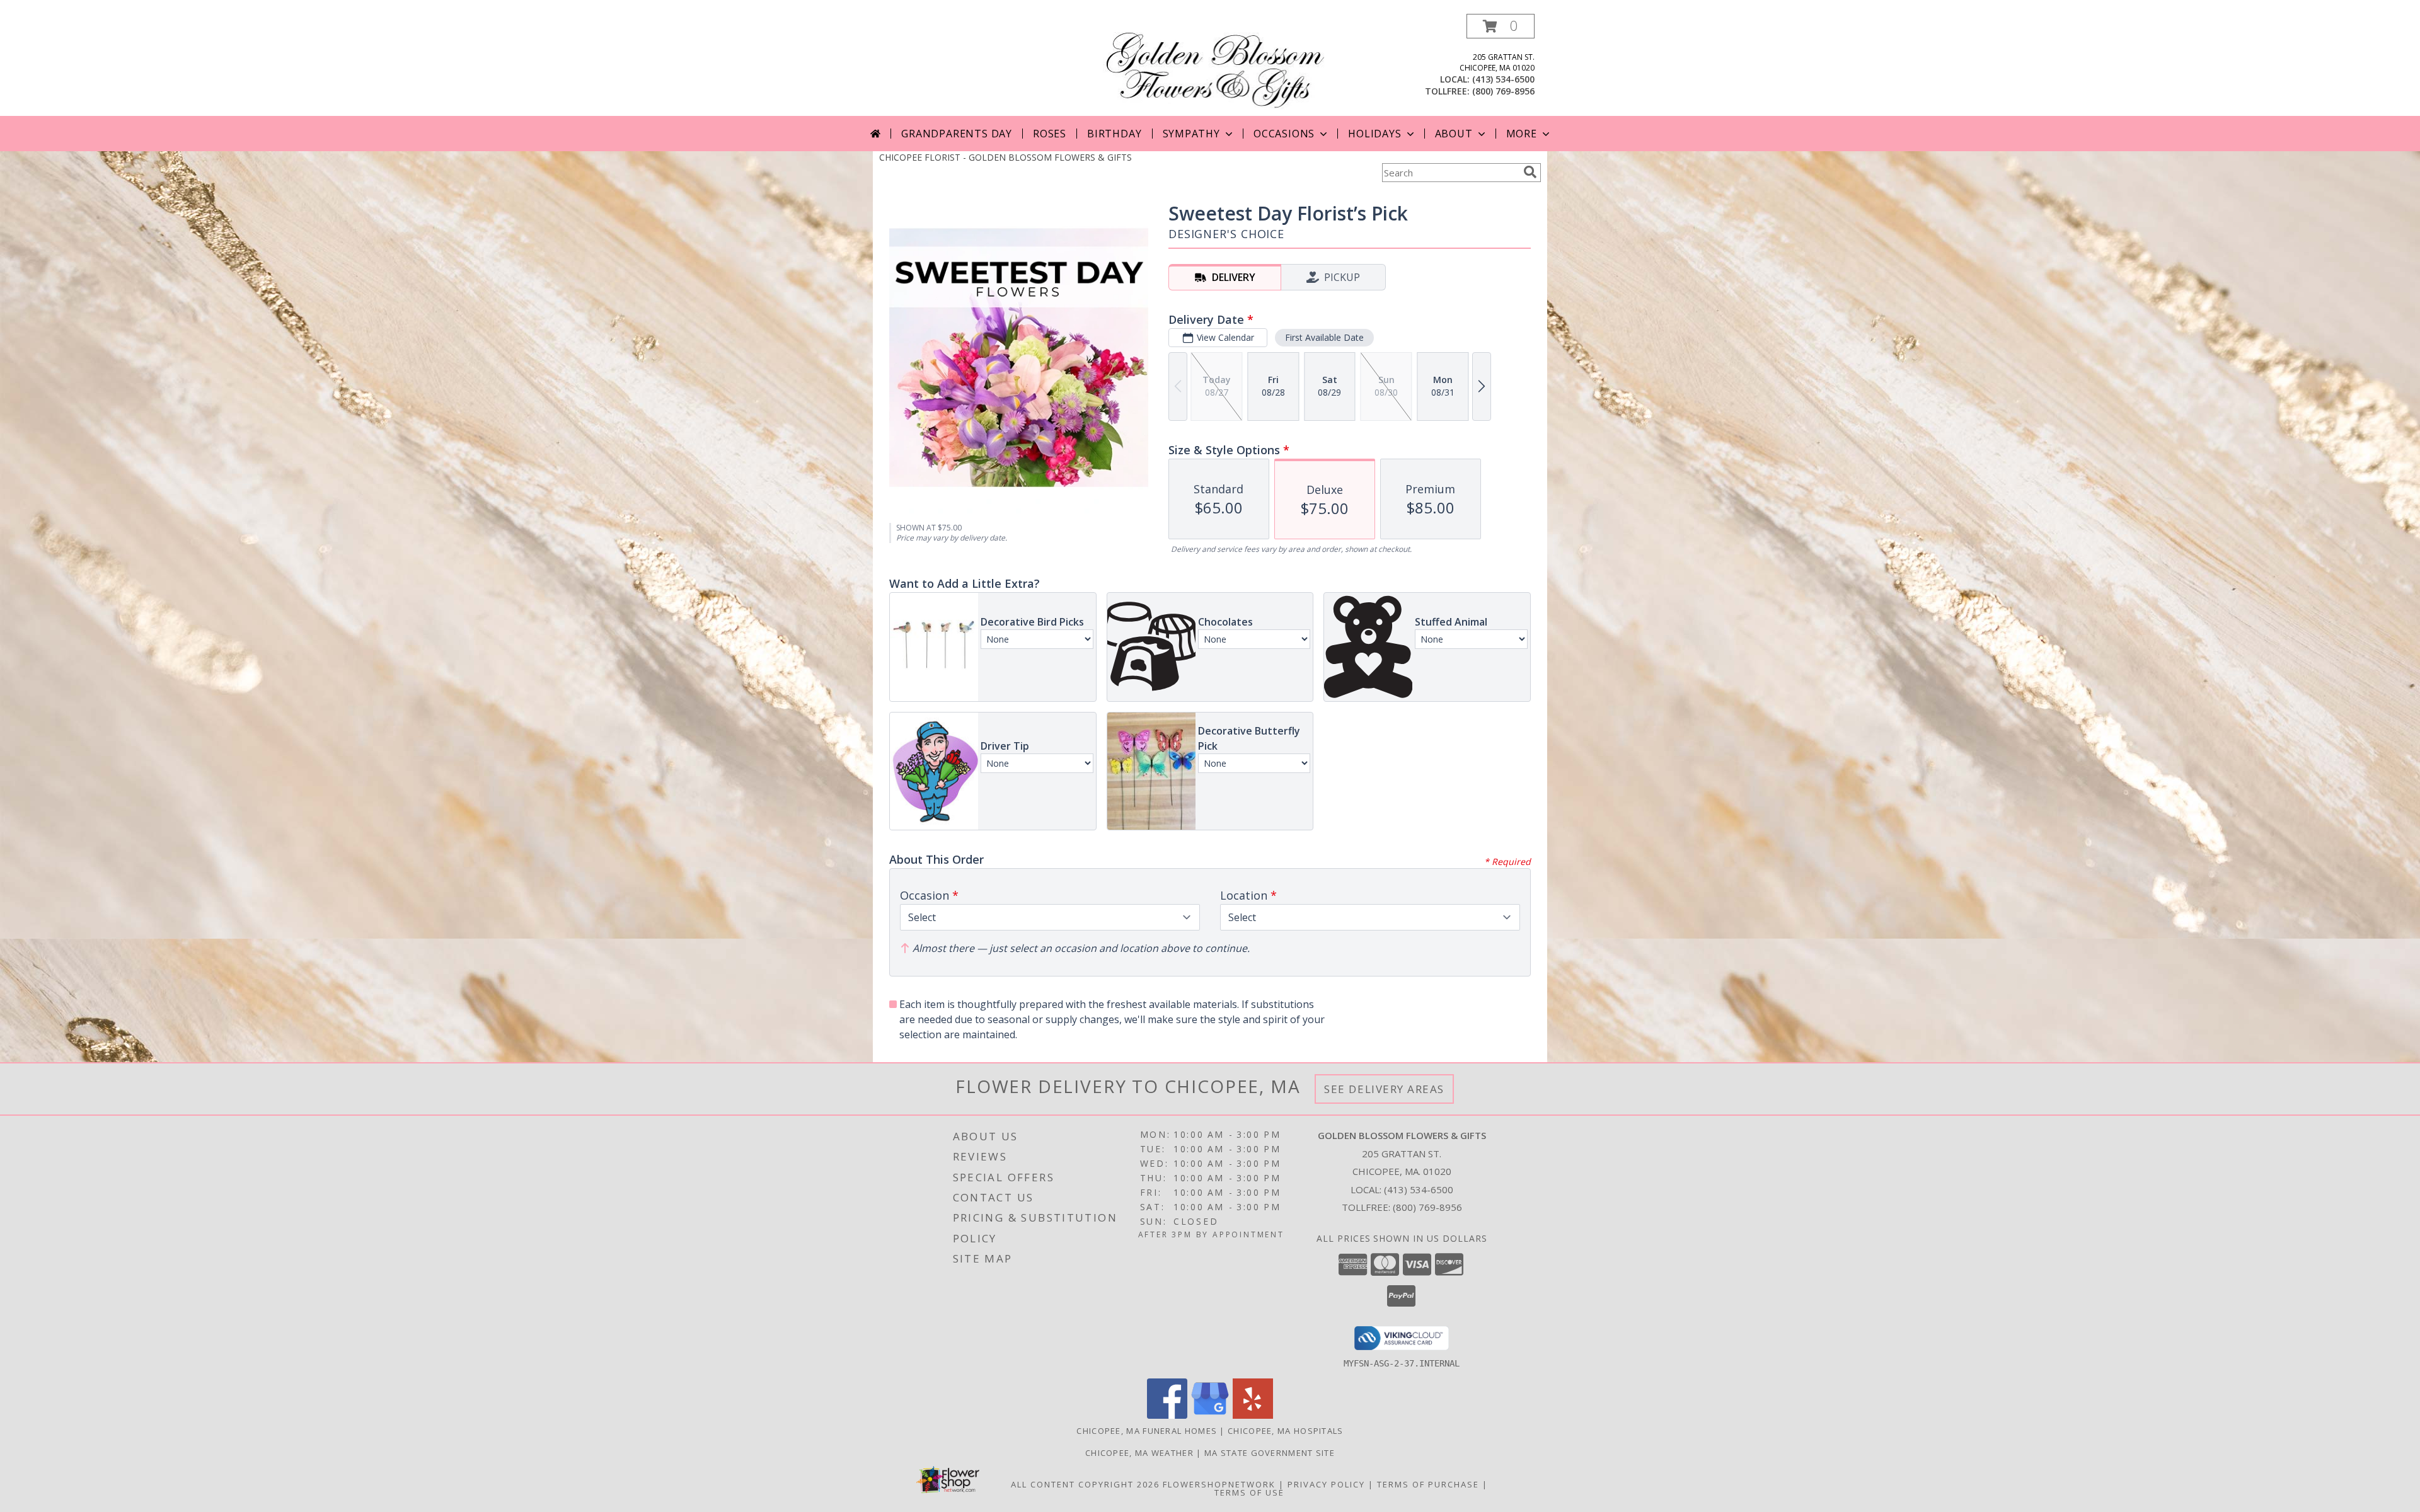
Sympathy (1191, 134)
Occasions (1284, 134)
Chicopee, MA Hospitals (1286, 1431)
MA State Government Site (1270, 1453)
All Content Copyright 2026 (1085, 1484)
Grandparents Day (957, 134)
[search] (1530, 172)
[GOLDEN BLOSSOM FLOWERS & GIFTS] (1215, 65)
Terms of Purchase (1428, 1484)
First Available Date (1324, 337)
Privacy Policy (1326, 1484)
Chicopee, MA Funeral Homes (1147, 1431)
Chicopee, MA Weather (1139, 1453)
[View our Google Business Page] (1210, 1415)
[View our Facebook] (1167, 1415)
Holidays (1374, 134)
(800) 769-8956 (1503, 91)
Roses (1050, 134)
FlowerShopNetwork (1219, 1484)
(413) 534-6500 (1503, 79)
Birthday (1114, 134)
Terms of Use (1249, 1492)
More (1522, 134)
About (1454, 134)
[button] (1501, 26)
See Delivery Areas (1384, 1089)
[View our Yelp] (1253, 1415)
